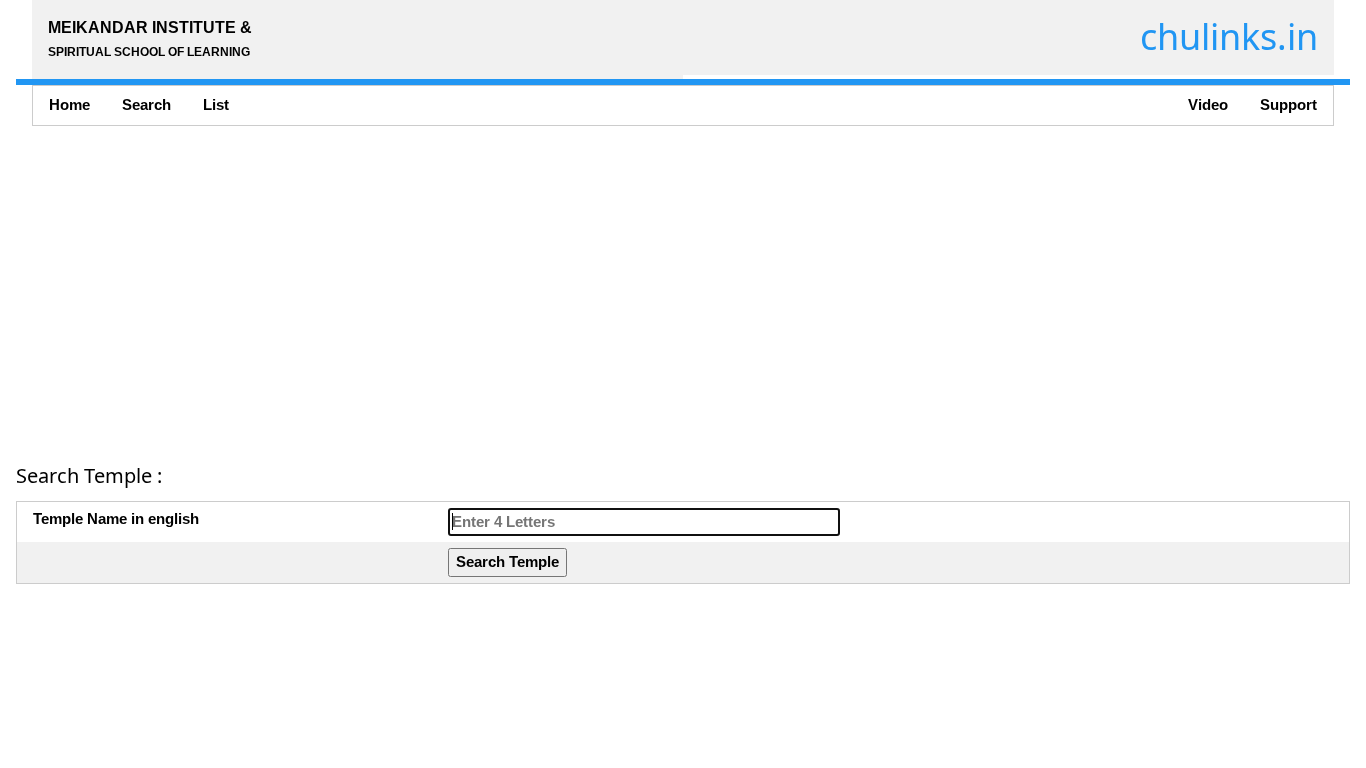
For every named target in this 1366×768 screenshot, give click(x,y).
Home (69, 104)
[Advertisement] (616, 288)
